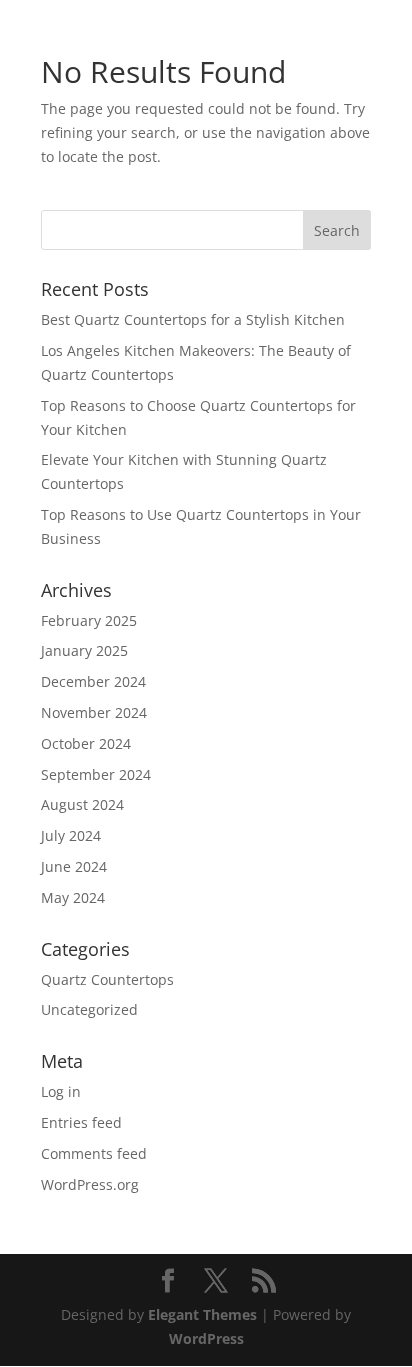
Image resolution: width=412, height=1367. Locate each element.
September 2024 (96, 774)
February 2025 (89, 620)
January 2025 (84, 650)
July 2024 (71, 835)
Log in (61, 1091)
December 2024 (93, 681)
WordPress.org (90, 1184)
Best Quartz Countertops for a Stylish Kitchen (193, 319)
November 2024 (94, 712)
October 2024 (86, 743)
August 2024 (82, 804)
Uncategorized (89, 1009)
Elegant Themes (202, 1314)
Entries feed (81, 1122)
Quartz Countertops (107, 979)
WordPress (206, 1338)
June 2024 (74, 866)
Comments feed (94, 1153)
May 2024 (73, 897)
